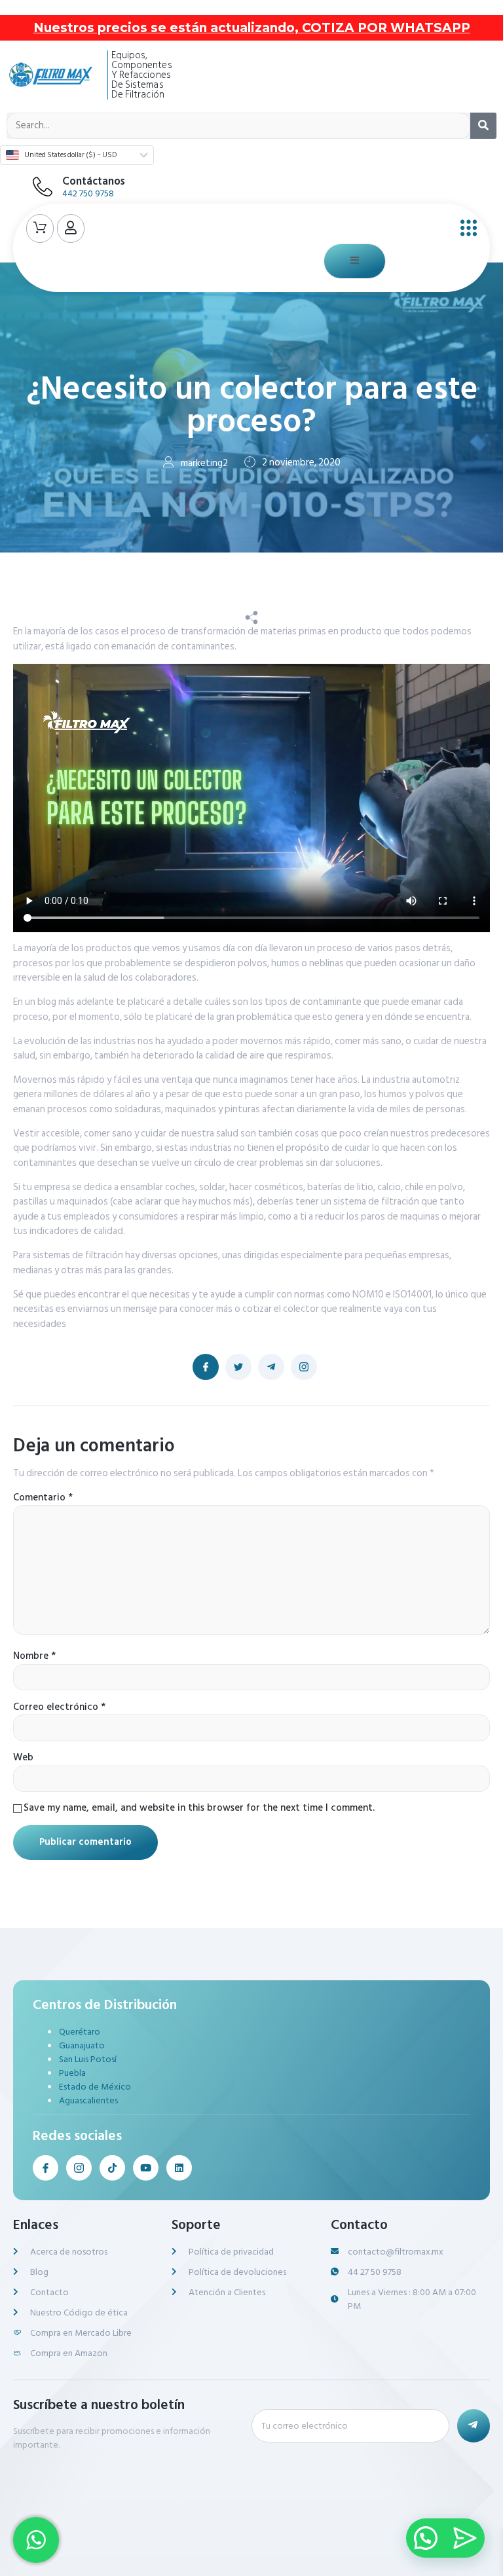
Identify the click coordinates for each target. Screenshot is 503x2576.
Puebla (72, 2073)
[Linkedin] (179, 2168)
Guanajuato (82, 2045)
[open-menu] (465, 228)
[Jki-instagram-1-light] (79, 2168)
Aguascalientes (88, 2100)
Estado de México (95, 2087)
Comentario (43, 1498)
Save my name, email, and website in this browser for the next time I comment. (199, 1808)
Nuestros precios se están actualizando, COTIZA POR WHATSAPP (252, 28)
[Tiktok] (112, 2168)
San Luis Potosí (88, 2059)
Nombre (34, 1657)
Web (23, 1758)
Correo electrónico (59, 1708)
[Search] (483, 126)
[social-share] (206, 1367)
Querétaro (80, 2032)
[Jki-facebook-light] (46, 2168)
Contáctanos (94, 181)
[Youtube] (146, 2168)
